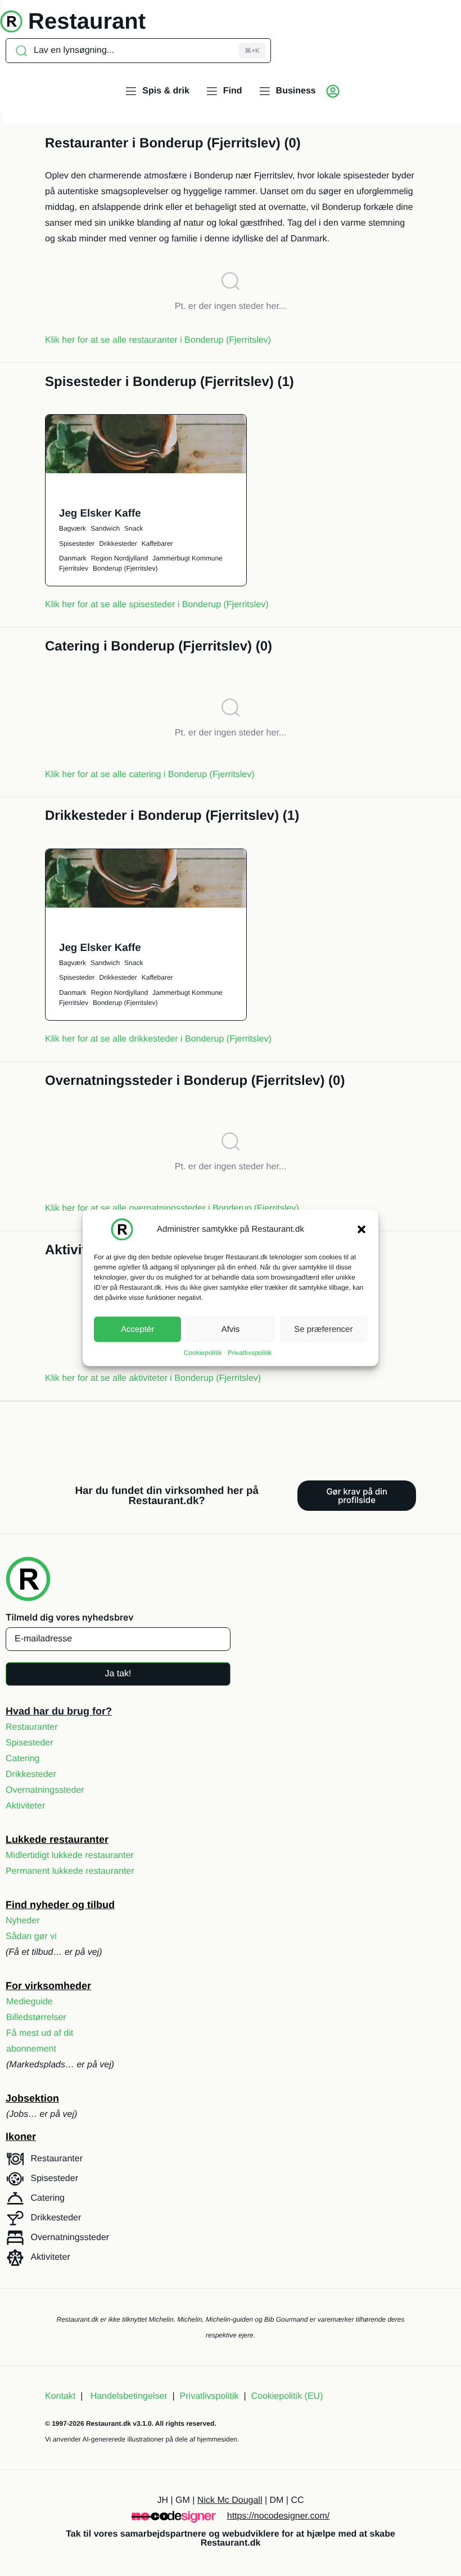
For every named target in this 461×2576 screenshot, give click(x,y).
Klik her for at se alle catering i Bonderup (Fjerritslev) (150, 775)
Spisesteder (77, 544)
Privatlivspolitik (250, 1353)
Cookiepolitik (203, 1353)
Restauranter (32, 1727)
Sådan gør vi (31, 1937)
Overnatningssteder (45, 1790)
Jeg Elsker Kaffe (100, 513)
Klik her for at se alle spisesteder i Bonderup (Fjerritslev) (157, 605)
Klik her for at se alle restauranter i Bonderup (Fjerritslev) (158, 340)
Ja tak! (118, 1674)
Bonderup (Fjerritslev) (125, 568)
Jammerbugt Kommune (187, 558)
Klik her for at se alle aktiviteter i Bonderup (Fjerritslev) (153, 1378)
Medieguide (30, 2002)
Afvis (231, 1329)
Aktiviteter (25, 1806)
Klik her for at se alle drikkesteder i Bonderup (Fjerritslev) (158, 1039)
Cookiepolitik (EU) (287, 2396)
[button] (361, 1229)
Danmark (73, 558)
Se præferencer (323, 1329)
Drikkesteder (118, 544)
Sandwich (105, 528)
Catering (22, 1759)
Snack (134, 528)
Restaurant (87, 21)
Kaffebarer (157, 544)
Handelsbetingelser (129, 2396)
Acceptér (137, 1329)
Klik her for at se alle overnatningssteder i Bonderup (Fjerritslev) (172, 1208)
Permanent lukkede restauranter (70, 1871)
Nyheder (22, 1921)
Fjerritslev (74, 568)
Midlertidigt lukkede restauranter (70, 1855)
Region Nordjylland (119, 558)
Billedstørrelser (36, 2018)
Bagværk (73, 528)
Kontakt (60, 2396)
